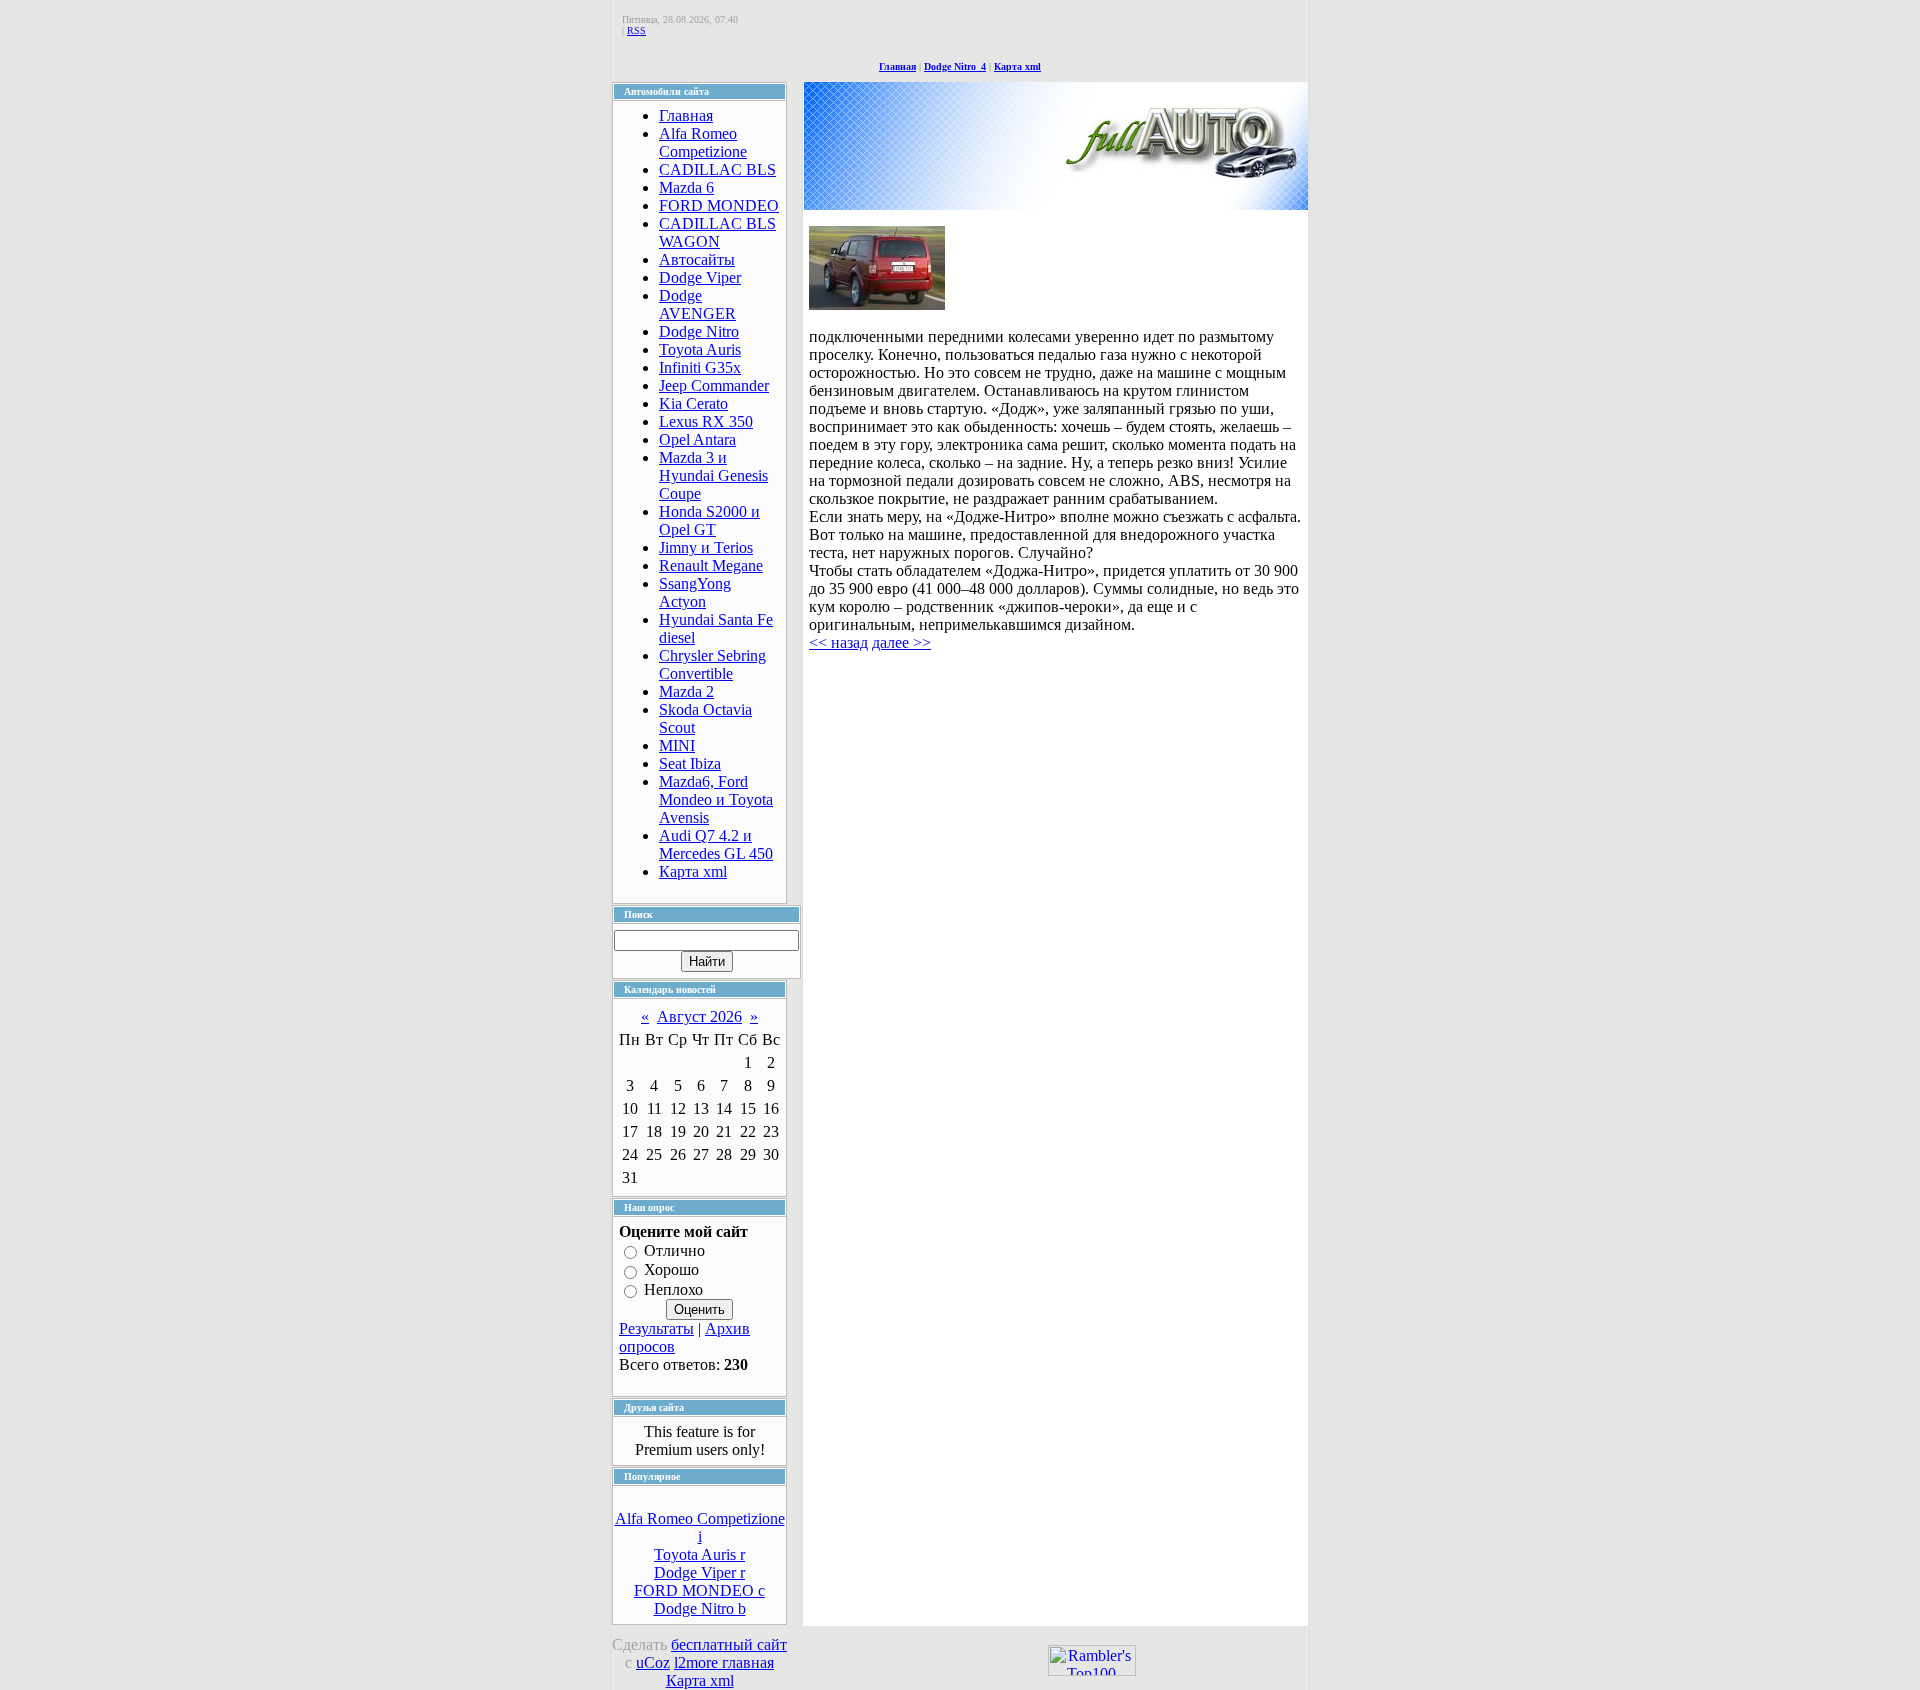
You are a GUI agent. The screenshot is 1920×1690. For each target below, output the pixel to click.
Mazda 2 (686, 691)
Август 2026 (699, 1016)
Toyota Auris (700, 349)
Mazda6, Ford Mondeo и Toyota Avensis (716, 799)
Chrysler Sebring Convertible (712, 664)
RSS (636, 30)
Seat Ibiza (690, 763)
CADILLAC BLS (717, 169)
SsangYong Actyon (695, 592)
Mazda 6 (686, 187)
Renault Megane (711, 565)
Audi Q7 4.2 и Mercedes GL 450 (716, 844)
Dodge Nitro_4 (955, 66)
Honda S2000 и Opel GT (709, 520)
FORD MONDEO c (699, 1590)
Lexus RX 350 (706, 421)
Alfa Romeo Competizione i (700, 1527)
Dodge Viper (700, 277)
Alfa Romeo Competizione (703, 142)
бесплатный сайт (729, 1644)
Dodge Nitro (699, 331)
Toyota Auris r (699, 1554)
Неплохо (673, 1289)
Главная (897, 66)
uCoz (653, 1662)
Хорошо (671, 1270)
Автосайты (697, 259)
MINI (677, 745)
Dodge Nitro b (700, 1608)
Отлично (674, 1250)
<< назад (838, 642)
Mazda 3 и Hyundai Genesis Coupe (713, 475)
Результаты (656, 1328)
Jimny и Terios (706, 547)
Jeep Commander (714, 385)
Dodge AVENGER (697, 304)
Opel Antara (697, 439)
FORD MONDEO (719, 205)
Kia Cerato (693, 403)
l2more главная (724, 1662)
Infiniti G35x (700, 367)
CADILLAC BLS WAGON (717, 232)
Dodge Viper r (699, 1572)
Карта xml (1017, 66)
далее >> (901, 642)
